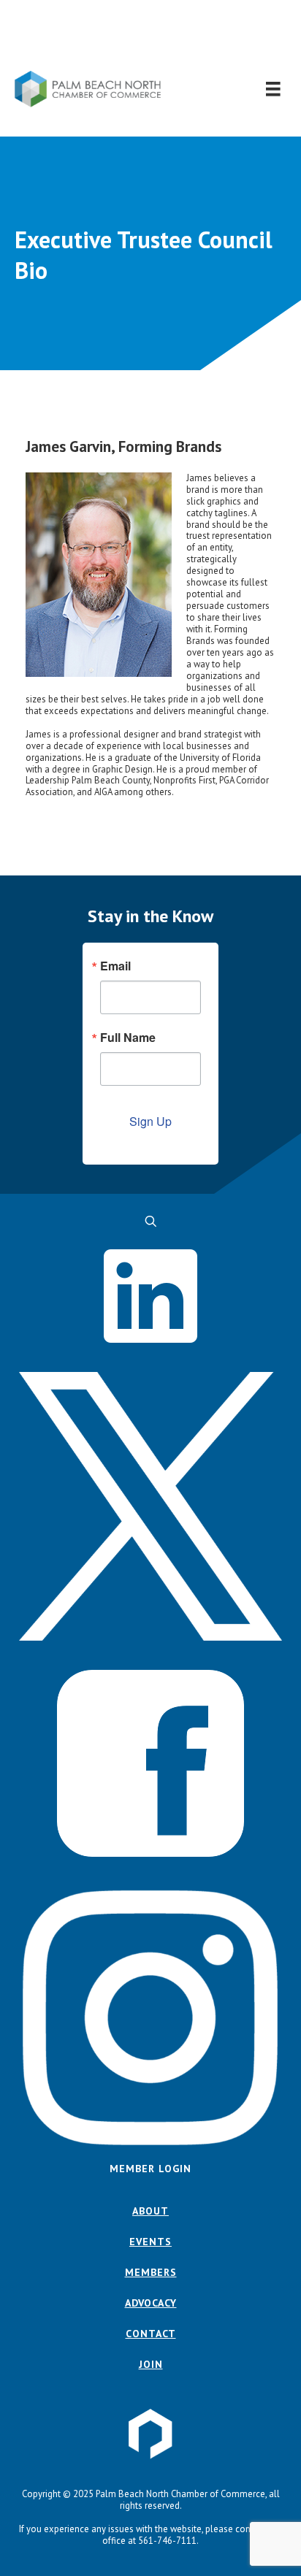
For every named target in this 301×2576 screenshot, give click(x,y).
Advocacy (151, 2303)
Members (151, 2272)
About (150, 2211)
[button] (151, 35)
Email (115, 966)
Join (151, 2364)
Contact (151, 2334)
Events (150, 2242)
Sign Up (150, 1121)
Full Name (128, 1038)
